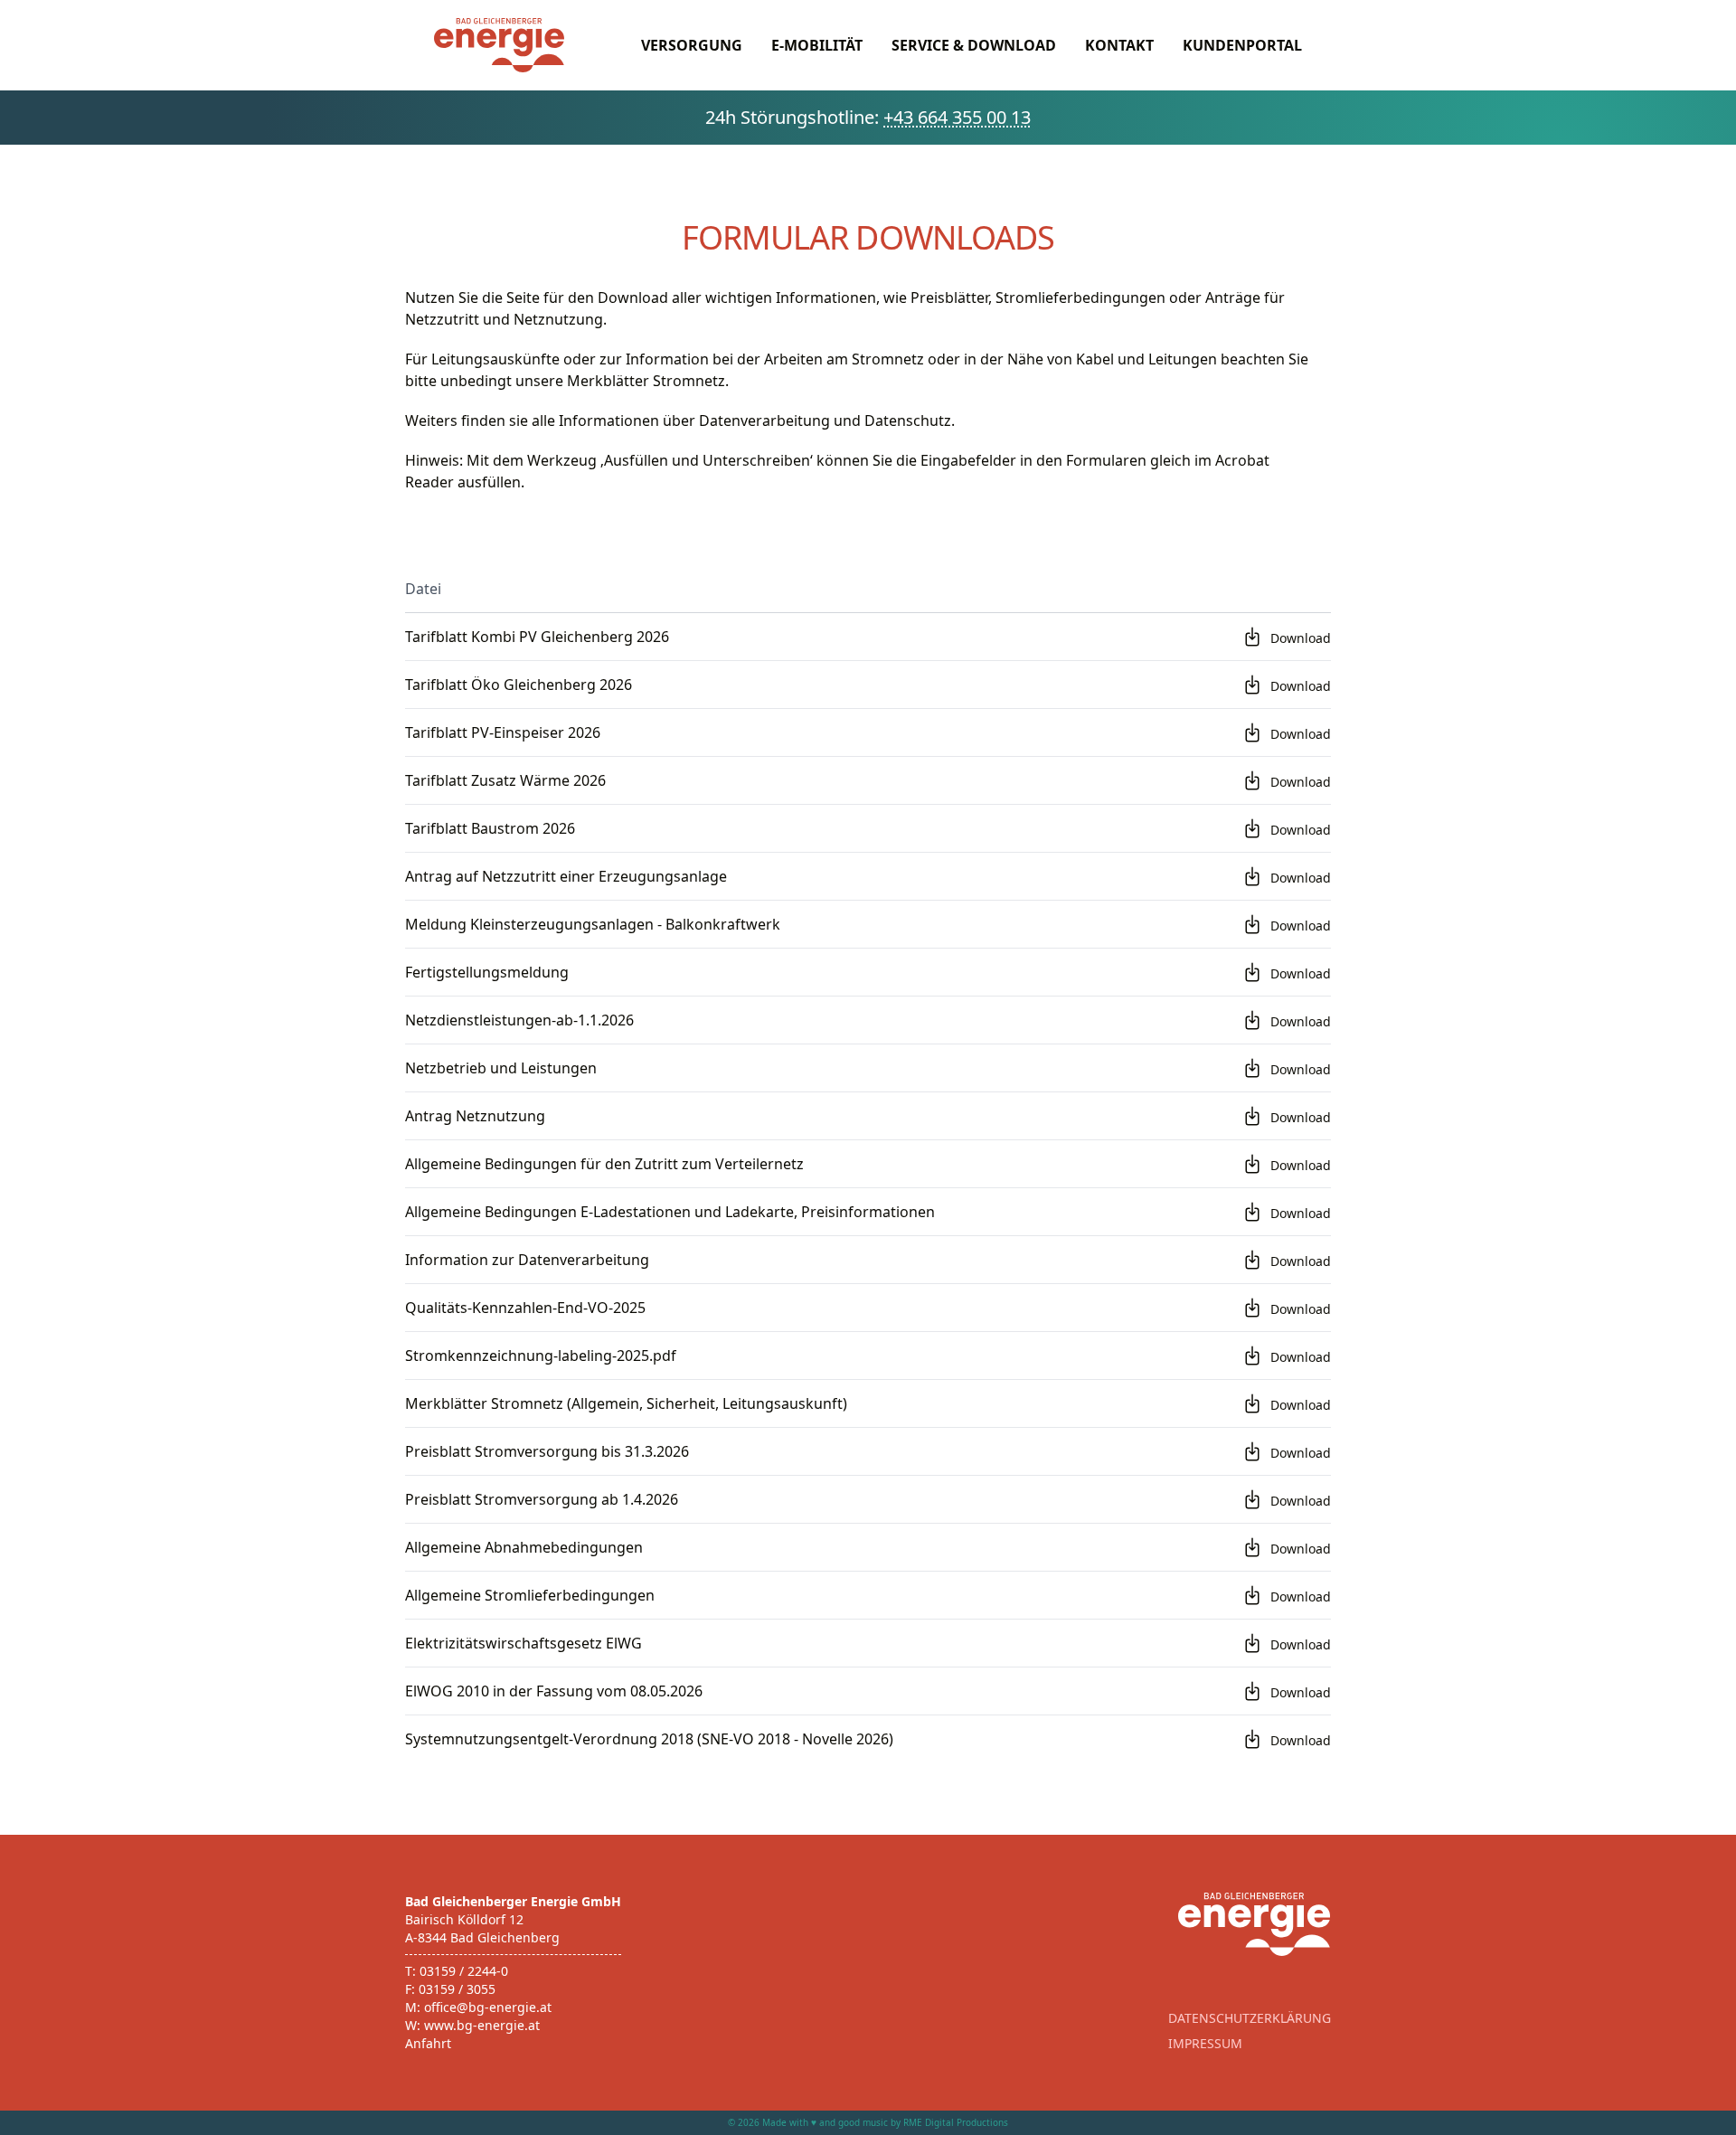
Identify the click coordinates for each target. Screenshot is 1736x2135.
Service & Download (974, 45)
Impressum (1205, 2043)
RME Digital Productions (956, 2122)
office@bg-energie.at (488, 2007)
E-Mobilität (817, 45)
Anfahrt (428, 2043)
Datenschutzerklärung (1250, 2018)
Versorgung (692, 45)
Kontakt (1119, 45)
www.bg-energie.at (482, 2025)
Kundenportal (1242, 45)
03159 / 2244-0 (464, 1971)
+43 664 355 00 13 (957, 117)
